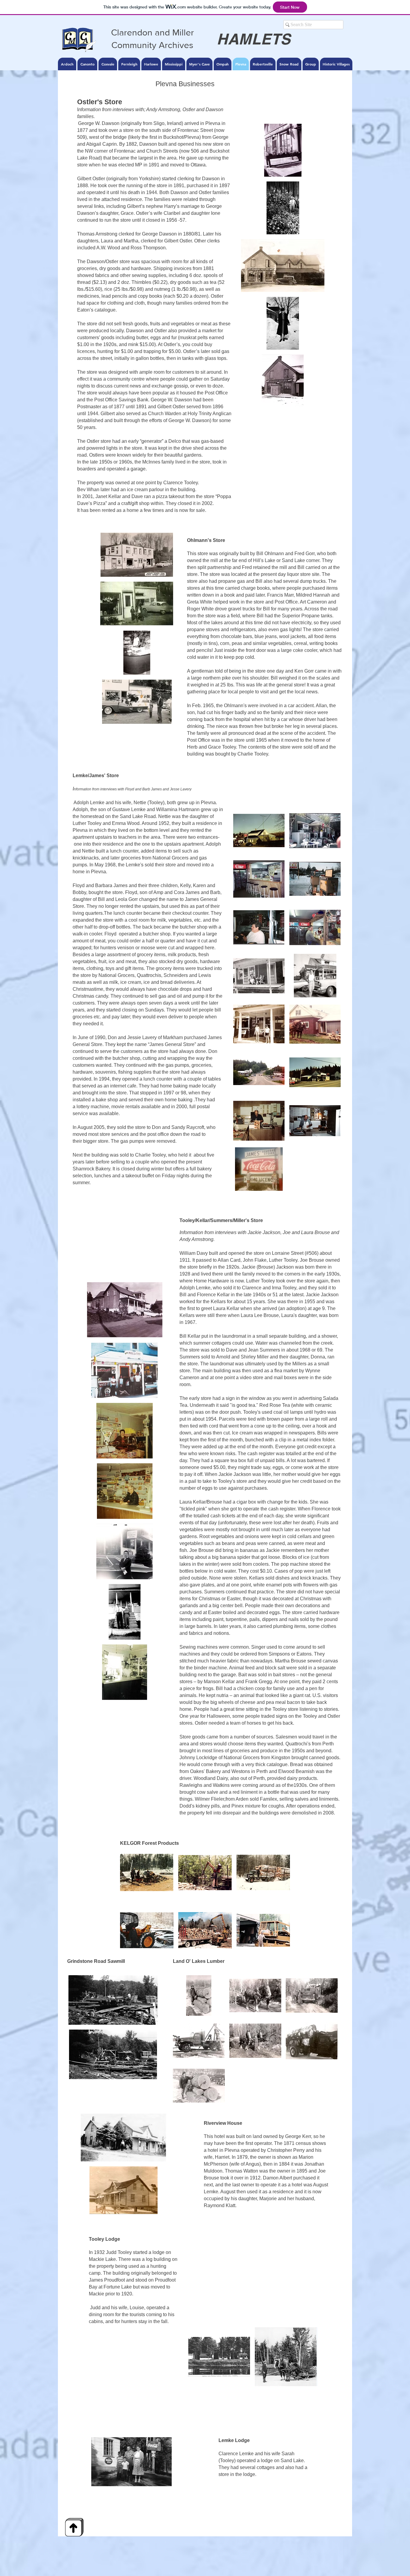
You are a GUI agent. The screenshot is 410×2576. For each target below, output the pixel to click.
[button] (283, 150)
